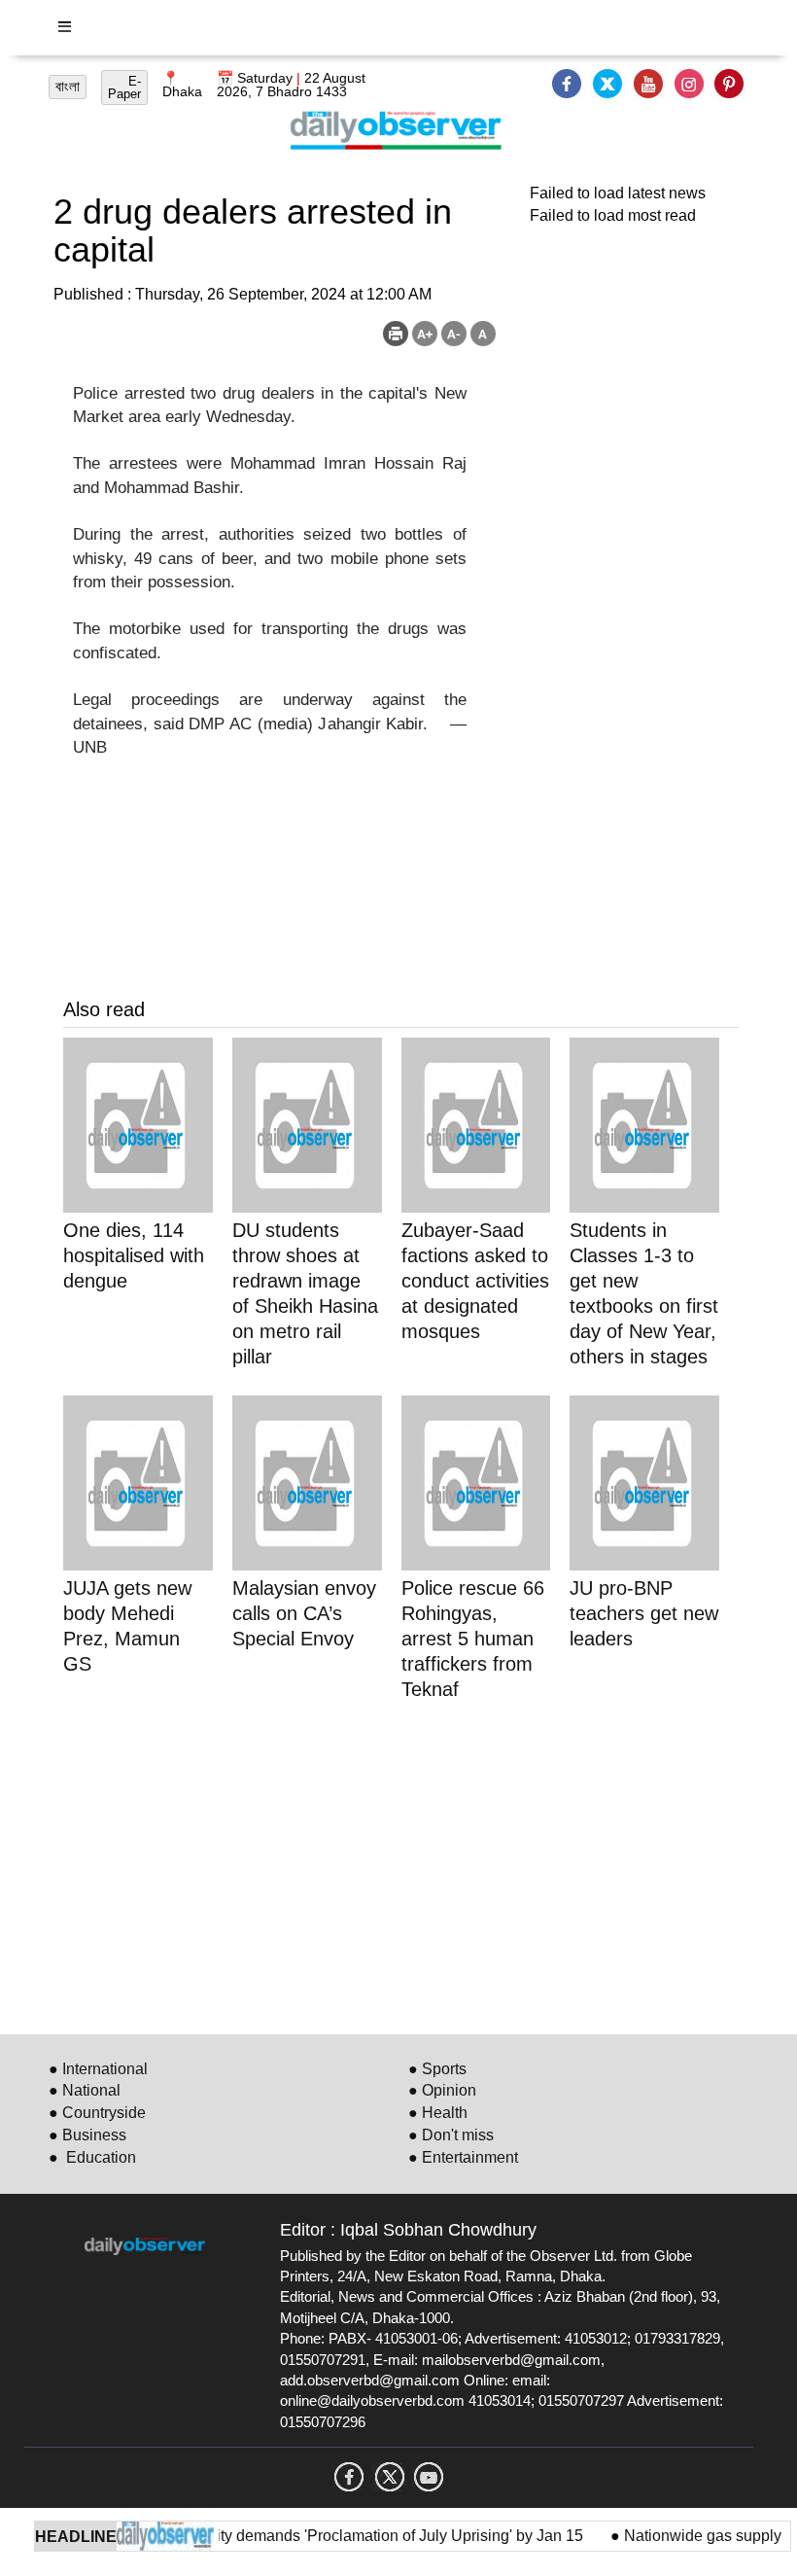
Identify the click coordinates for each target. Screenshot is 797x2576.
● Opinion (442, 2090)
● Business (87, 2135)
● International (98, 2069)
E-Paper (124, 88)
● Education (92, 2157)
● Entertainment (463, 2157)
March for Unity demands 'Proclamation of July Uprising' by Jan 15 (339, 2536)
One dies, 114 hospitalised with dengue (134, 1255)
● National (85, 2090)
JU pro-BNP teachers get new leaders (644, 1613)
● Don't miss (451, 2135)
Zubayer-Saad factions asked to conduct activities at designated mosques (475, 1281)
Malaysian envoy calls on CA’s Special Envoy (304, 1613)
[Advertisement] (401, 1864)
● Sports (437, 2069)
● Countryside (97, 2113)
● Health (438, 2113)
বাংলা (68, 87)
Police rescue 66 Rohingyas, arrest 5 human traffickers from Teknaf (473, 1639)
